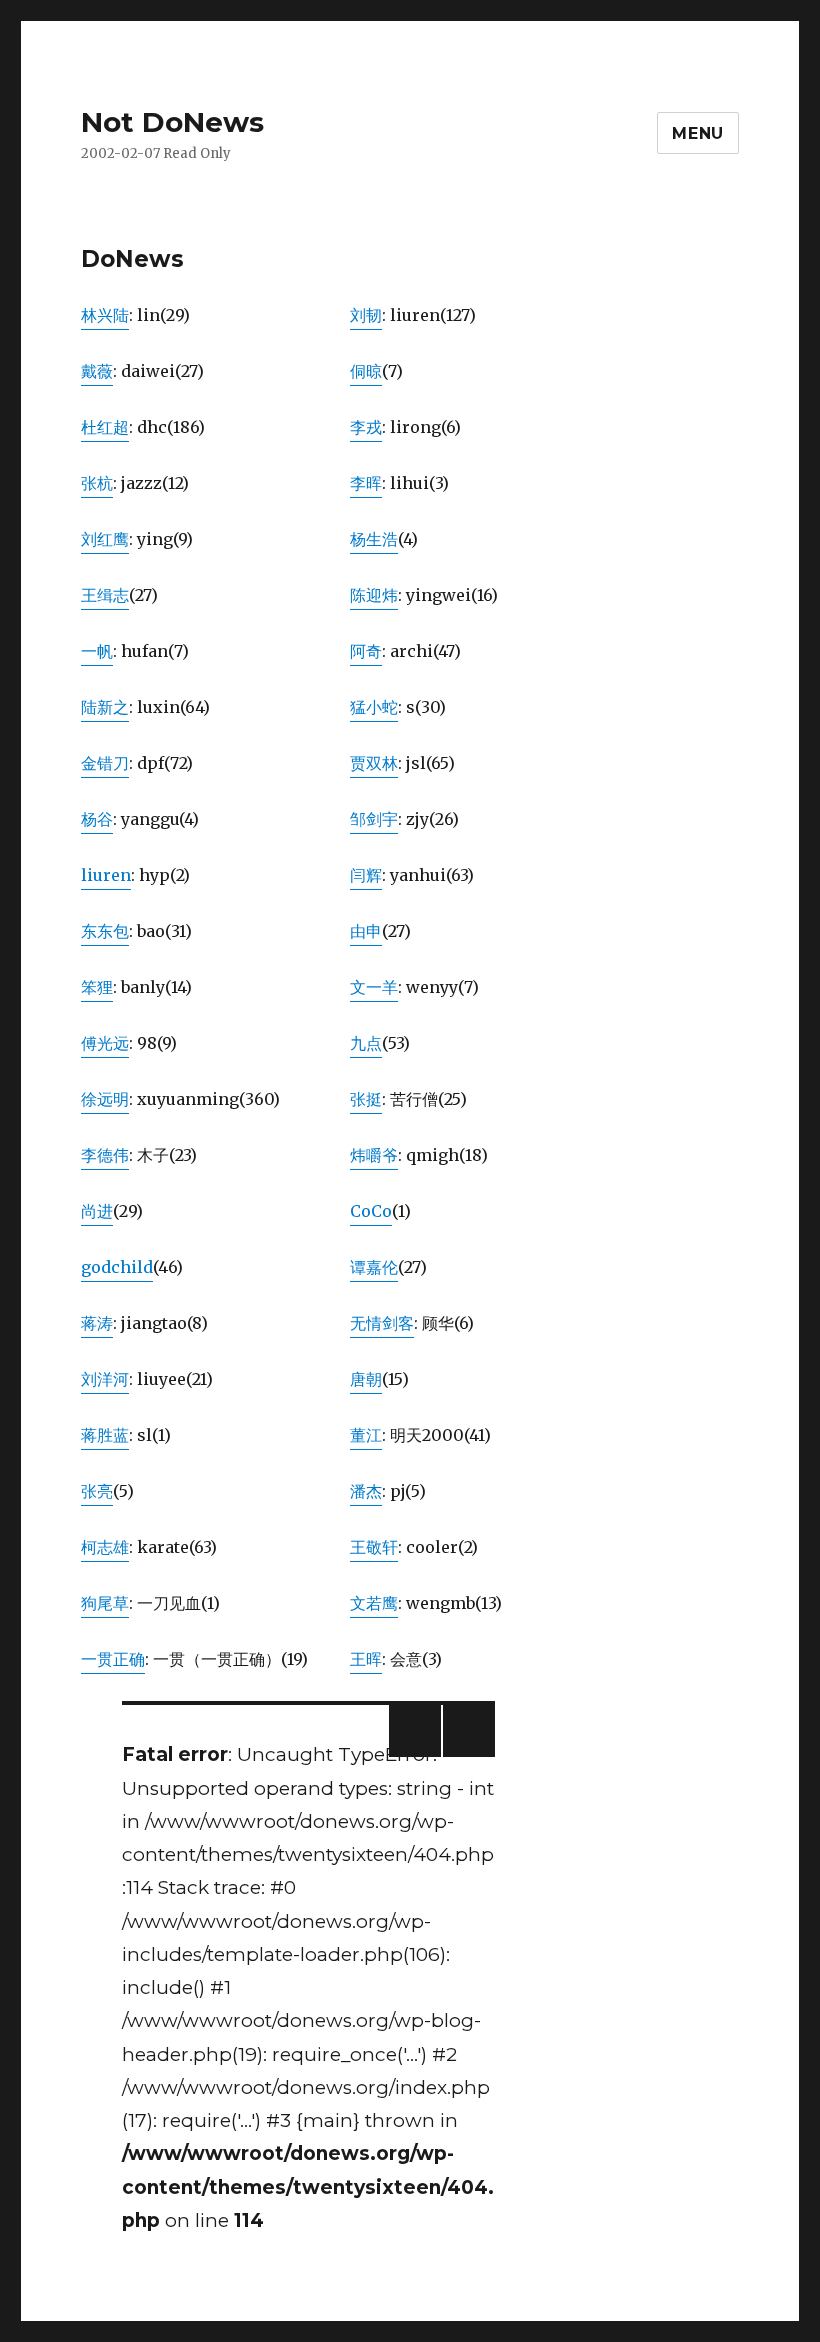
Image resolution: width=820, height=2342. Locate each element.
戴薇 (97, 371)
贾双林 (374, 763)
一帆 (97, 651)
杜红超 (105, 427)
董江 (366, 1435)
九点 (366, 1043)
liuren (106, 875)
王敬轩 (374, 1547)
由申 (366, 931)
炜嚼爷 (374, 1155)
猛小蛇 (374, 707)
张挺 (366, 1099)
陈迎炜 (374, 595)
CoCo (371, 1211)
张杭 (97, 483)
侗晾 (366, 371)
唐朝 (366, 1379)
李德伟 (105, 1155)
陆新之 (105, 707)
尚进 (97, 1211)
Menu (698, 133)
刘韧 (366, 315)
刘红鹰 (105, 539)
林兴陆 (105, 315)
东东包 (105, 931)
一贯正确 (113, 1659)
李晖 (366, 483)
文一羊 (374, 987)
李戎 (366, 427)
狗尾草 (105, 1603)
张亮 (97, 1491)
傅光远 (105, 1043)
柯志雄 (105, 1547)
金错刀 (105, 763)
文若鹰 (374, 1603)
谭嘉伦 (374, 1267)
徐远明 (105, 1099)
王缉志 (105, 595)
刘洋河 (105, 1379)
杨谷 (97, 819)
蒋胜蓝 (105, 1435)
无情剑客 (382, 1323)
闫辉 (366, 875)
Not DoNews (172, 122)
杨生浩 (374, 539)
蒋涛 (97, 1323)
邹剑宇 (374, 819)
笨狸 (97, 987)
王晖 (366, 1659)
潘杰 (366, 1491)
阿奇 (366, 651)
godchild (117, 1267)
